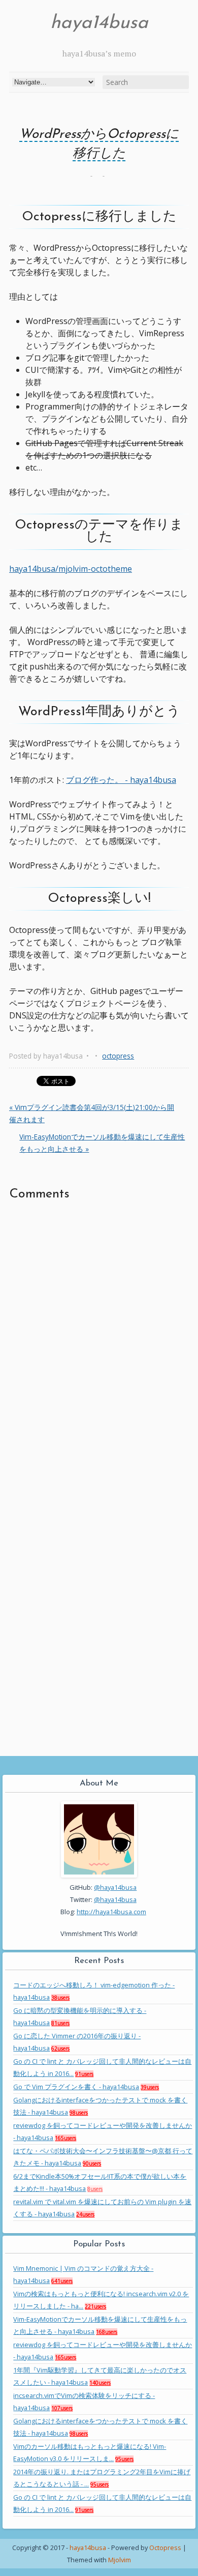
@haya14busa (115, 1887)
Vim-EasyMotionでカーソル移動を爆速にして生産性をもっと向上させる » (102, 1143)
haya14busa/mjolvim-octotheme (71, 569)
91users (84, 2074)
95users (124, 2459)
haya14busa (99, 23)
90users (92, 2163)
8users (95, 2189)
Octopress (165, 2548)
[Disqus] (99, 1342)
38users (60, 1998)
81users (60, 2023)
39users (150, 2087)
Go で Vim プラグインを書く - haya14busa (76, 2087)
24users (85, 2214)
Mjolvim (120, 2560)
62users (60, 2048)
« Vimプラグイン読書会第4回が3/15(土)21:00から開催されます (92, 1113)
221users (95, 2306)
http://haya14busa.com (111, 1912)
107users (62, 2408)
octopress (118, 1056)
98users (79, 2113)
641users (62, 2281)
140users (100, 2383)
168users (107, 2332)
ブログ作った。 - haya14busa (121, 780)
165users (65, 2138)
